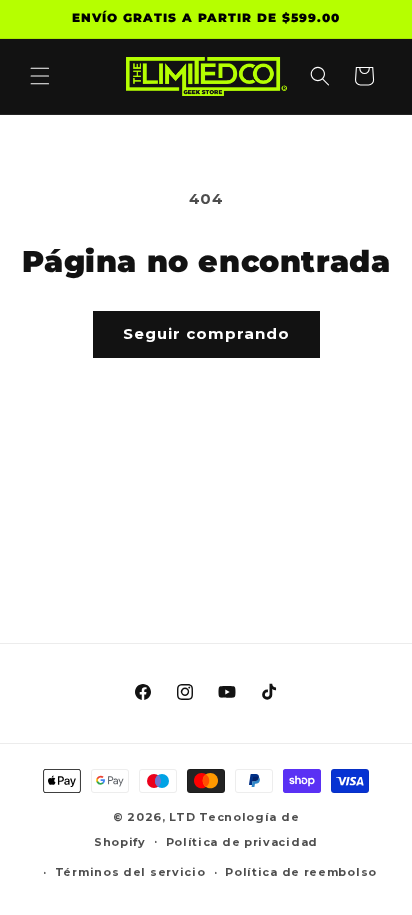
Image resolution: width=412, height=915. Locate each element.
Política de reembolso (301, 872)
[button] (40, 76)
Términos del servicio (130, 872)
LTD (184, 817)
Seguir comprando (206, 333)
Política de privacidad (242, 842)
